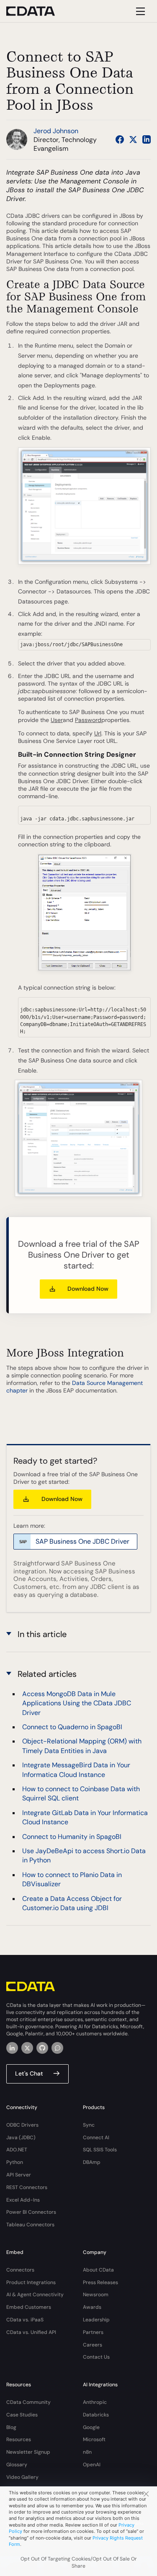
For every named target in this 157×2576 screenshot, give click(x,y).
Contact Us (96, 2357)
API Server (19, 2175)
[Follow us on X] (133, 139)
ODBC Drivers (22, 2125)
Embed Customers (29, 2307)
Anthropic (95, 2402)
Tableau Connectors (30, 2225)
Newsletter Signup (28, 2452)
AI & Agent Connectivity (35, 2295)
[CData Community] (57, 2048)
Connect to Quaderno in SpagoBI (72, 1727)
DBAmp (92, 2162)
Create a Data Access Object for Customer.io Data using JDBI (72, 1903)
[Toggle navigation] (139, 11)
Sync (89, 2125)
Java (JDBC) (21, 2138)
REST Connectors (27, 2187)
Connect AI (96, 2138)
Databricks (96, 2415)
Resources (19, 2439)
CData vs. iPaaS (25, 2320)
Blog (11, 2427)
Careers (93, 2345)
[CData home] (37, 11)
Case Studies (22, 2415)
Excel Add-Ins (23, 2200)
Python (15, 2162)
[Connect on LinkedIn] (147, 139)
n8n (87, 2452)
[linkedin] (12, 2048)
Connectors (20, 2270)
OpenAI (92, 2465)
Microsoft (94, 2439)
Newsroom (96, 2295)
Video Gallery (22, 2477)
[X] (27, 2048)
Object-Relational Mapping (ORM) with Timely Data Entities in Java (82, 1746)
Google (91, 2427)
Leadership (96, 2320)
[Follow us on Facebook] (120, 139)
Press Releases (100, 2282)
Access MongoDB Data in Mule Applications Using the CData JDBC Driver (77, 1703)
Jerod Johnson (56, 131)
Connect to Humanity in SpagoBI (72, 1837)
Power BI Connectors (31, 2212)
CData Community (28, 2402)
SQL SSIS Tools (100, 2150)
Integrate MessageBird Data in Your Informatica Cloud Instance (76, 1770)
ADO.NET (17, 2150)
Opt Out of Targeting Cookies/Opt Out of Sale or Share (79, 2562)
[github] (42, 2048)
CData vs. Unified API (31, 2332)
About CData (98, 2270)
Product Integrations (31, 2282)
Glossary (17, 2465)
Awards (92, 2307)
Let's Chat (29, 2073)
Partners (93, 2332)
